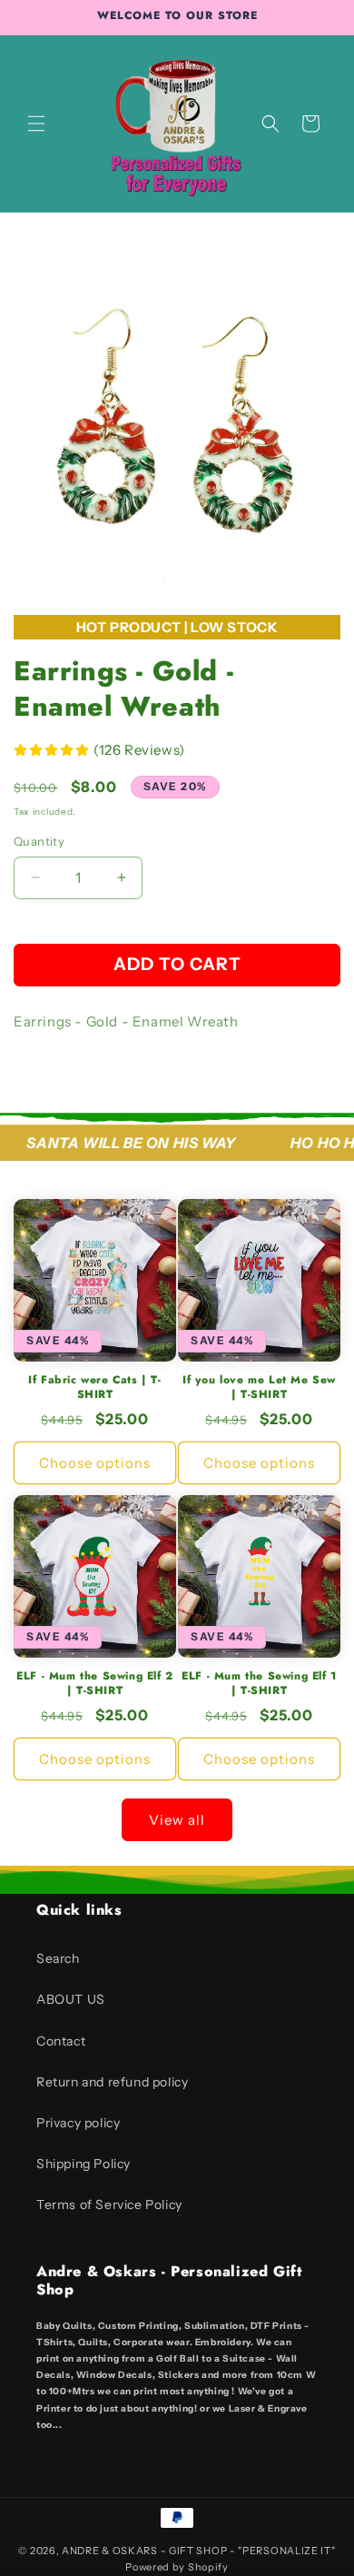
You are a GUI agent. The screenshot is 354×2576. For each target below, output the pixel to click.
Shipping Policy (84, 2164)
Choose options (95, 1463)
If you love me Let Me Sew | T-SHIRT (259, 1387)
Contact (61, 2041)
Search (58, 1958)
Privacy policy (78, 2123)
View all (177, 1820)
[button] (36, 124)
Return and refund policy (112, 2082)
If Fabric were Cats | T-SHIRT (94, 1387)
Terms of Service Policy (109, 2204)
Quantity (39, 841)
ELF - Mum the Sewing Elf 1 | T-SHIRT (259, 1684)
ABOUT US (71, 1999)
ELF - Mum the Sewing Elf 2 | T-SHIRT (95, 1684)
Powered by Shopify (177, 2567)
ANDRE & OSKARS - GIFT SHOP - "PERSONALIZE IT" (199, 2551)
